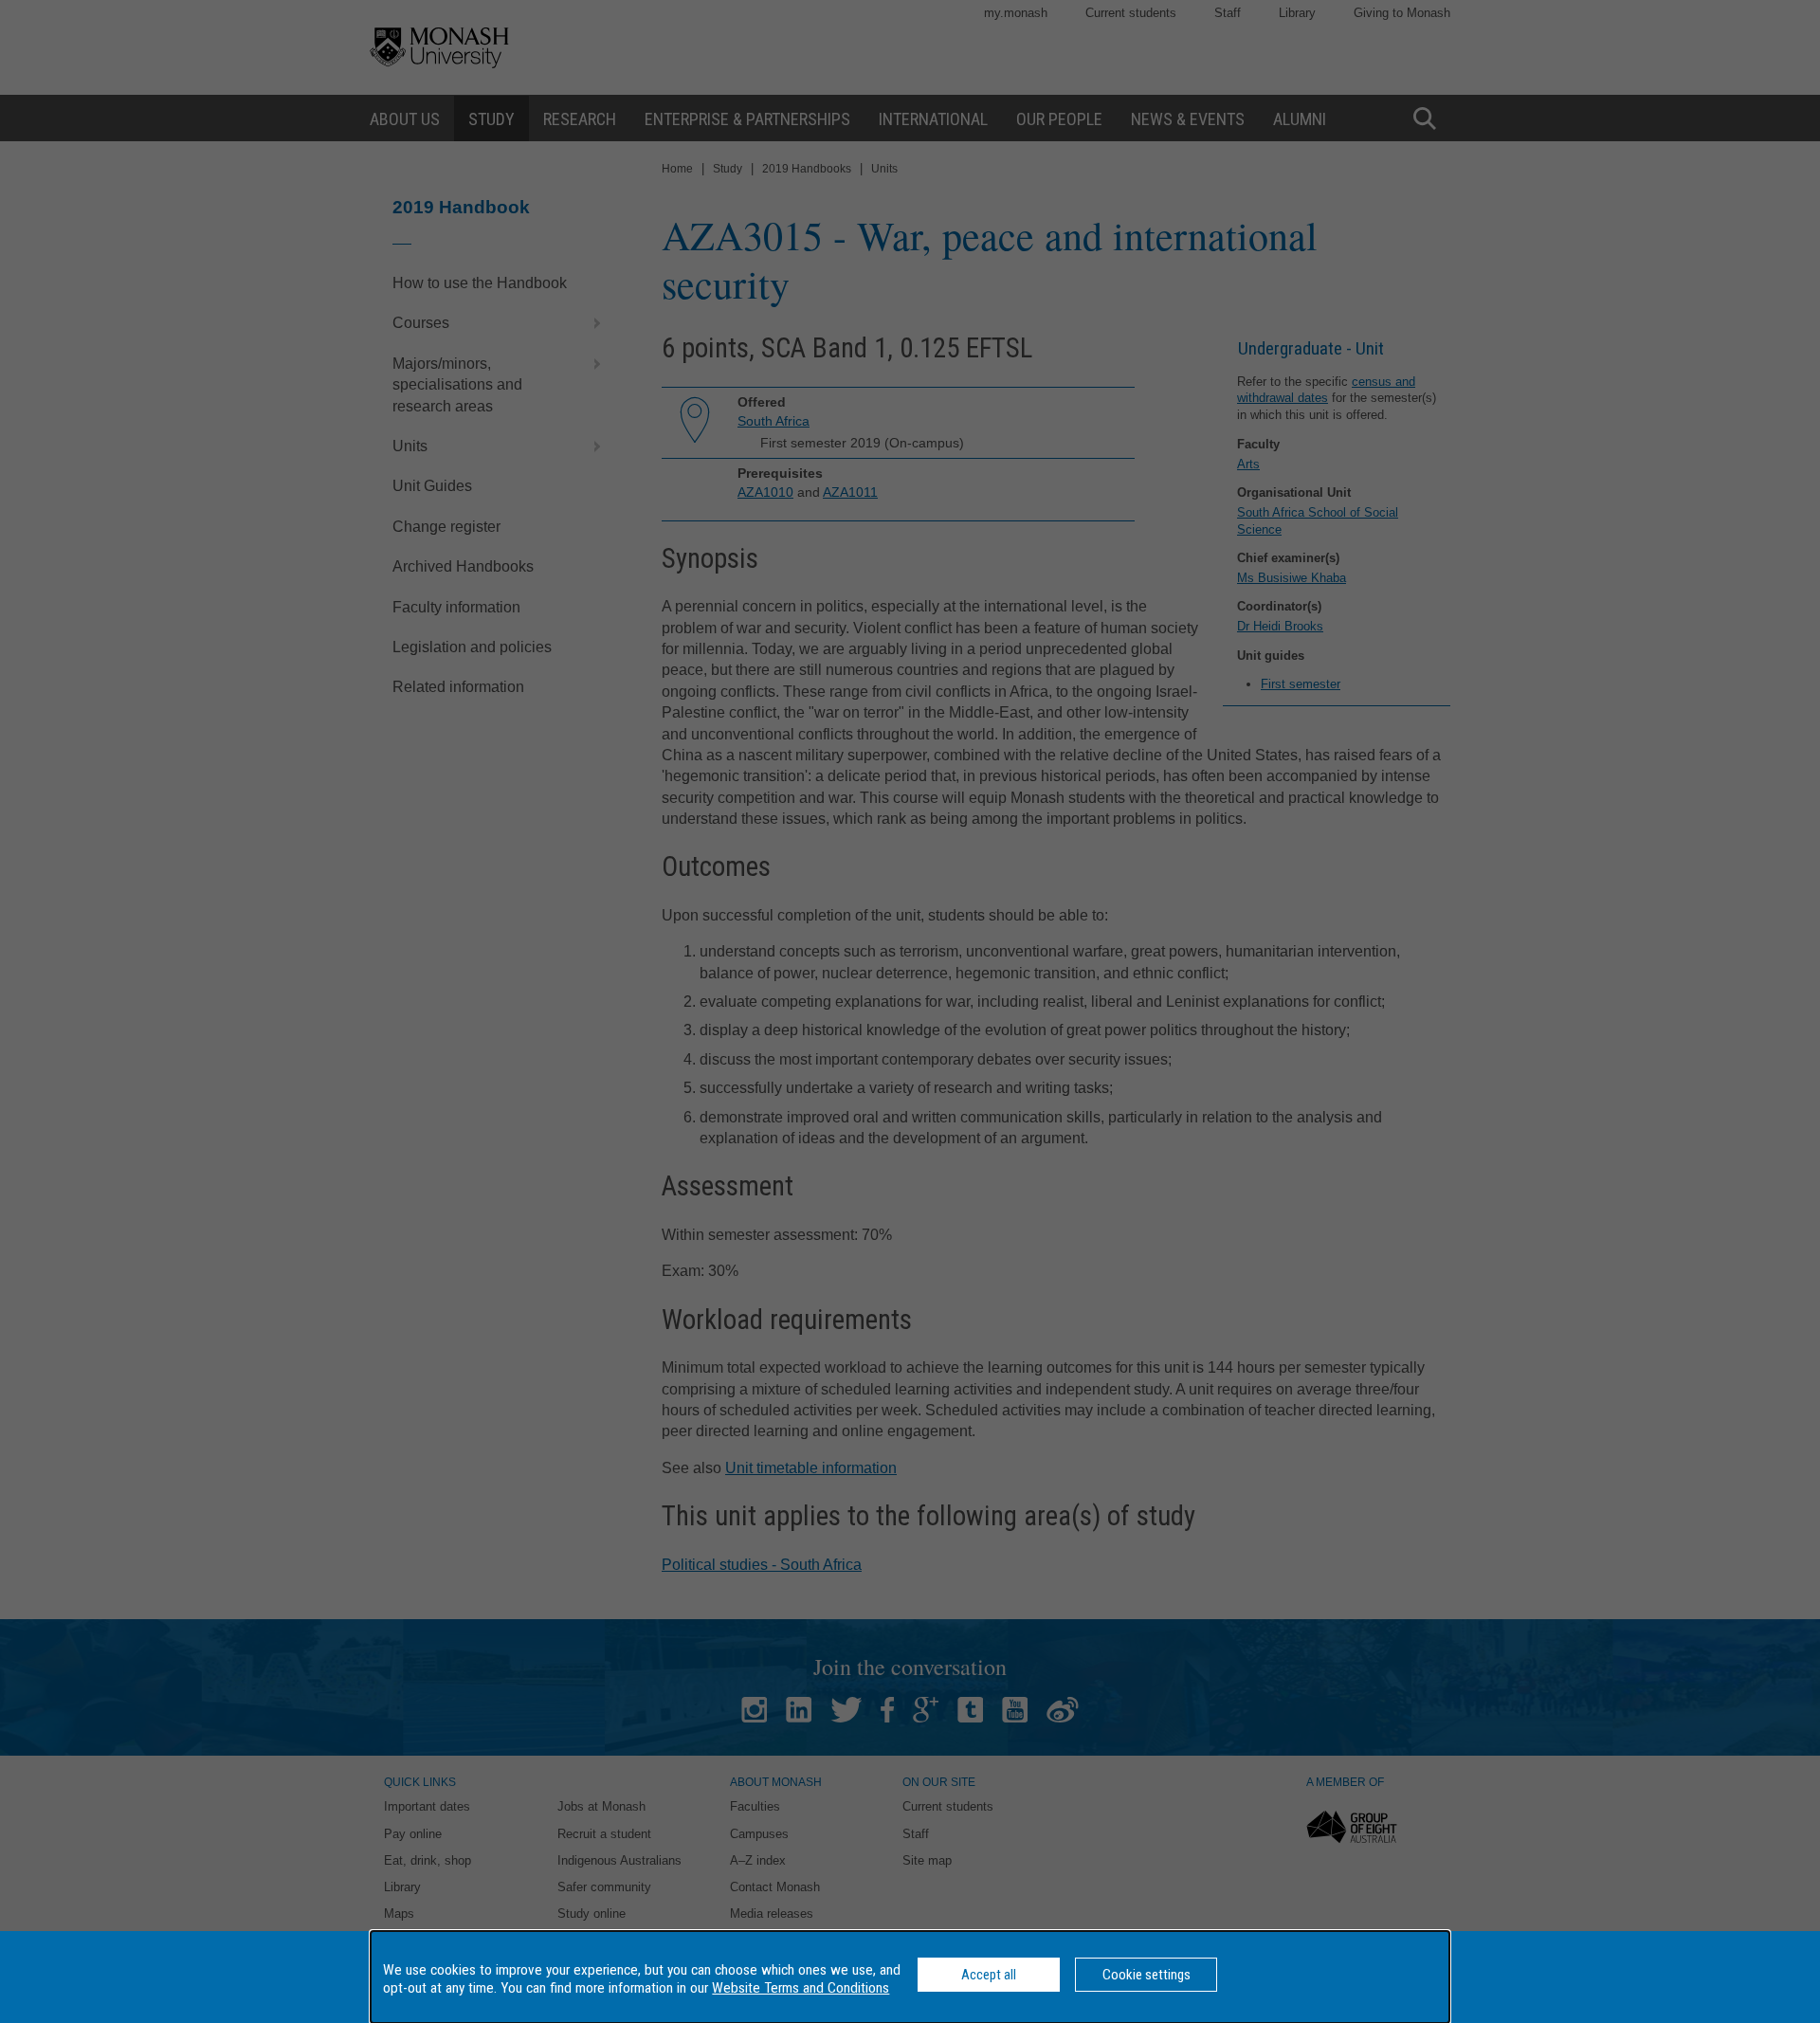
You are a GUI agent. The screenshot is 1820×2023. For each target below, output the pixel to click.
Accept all (989, 1975)
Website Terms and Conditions (801, 1988)
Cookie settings (1147, 1975)
